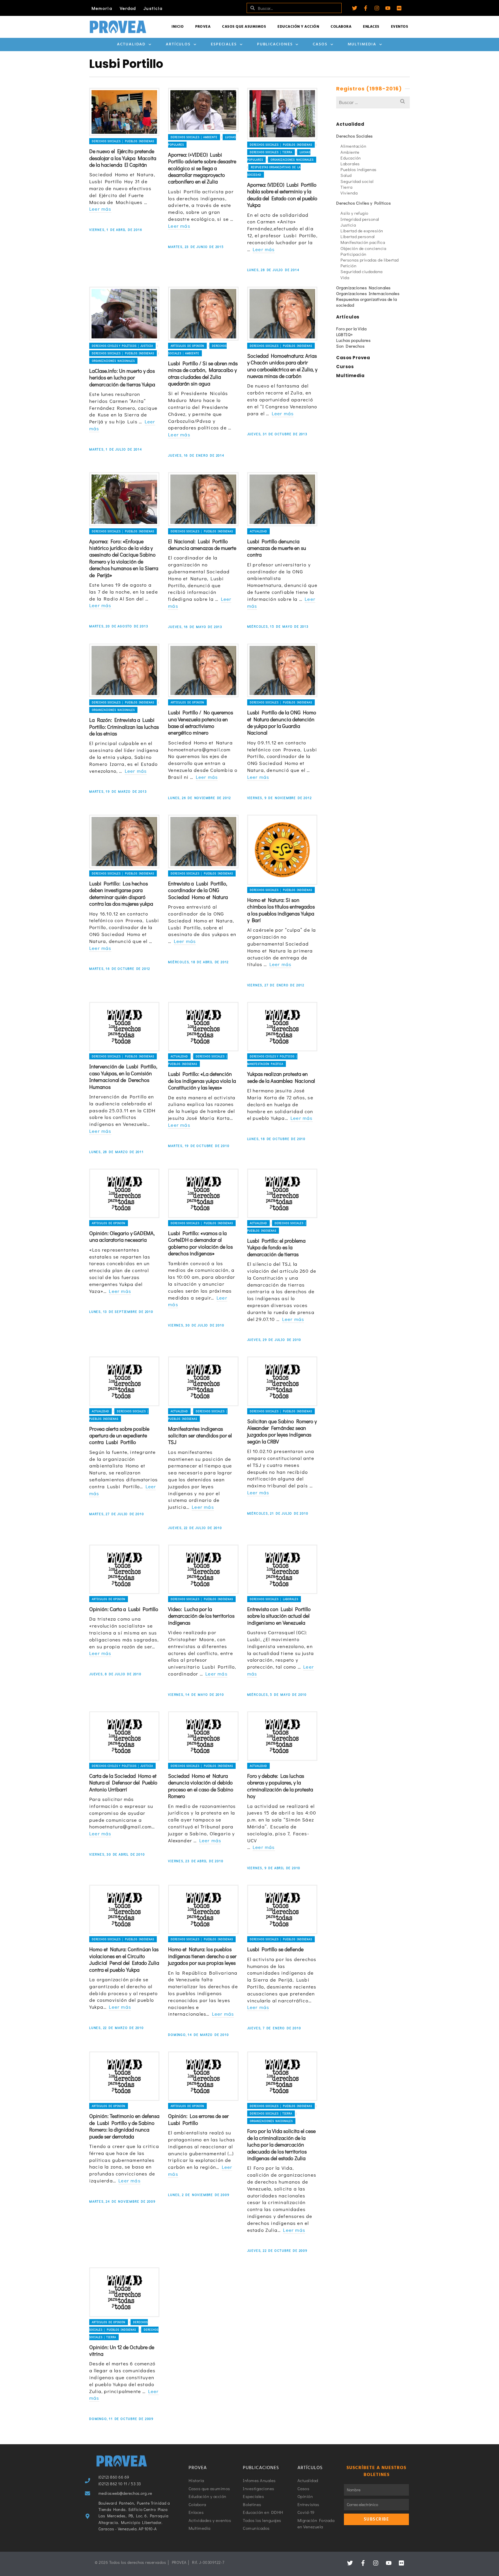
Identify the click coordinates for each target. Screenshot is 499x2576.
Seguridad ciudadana (362, 271)
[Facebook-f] (366, 8)
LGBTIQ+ (345, 334)
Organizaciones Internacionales (368, 293)
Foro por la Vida (351, 329)
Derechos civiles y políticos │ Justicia (122, 346)
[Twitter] (355, 8)
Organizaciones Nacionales (292, 160)
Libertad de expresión (362, 231)
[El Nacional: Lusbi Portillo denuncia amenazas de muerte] (203, 499)
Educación (351, 158)
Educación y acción (298, 27)
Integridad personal (360, 219)
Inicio (178, 27)
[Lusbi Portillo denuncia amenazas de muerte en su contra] (282, 499)
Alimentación (353, 146)
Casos (320, 44)
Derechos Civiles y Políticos (363, 203)
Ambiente (350, 152)
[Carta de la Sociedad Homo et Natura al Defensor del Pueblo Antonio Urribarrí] (124, 1736)
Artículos (178, 44)
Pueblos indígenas (359, 169)
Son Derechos (350, 346)
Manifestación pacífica (363, 242)
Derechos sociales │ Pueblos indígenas (123, 141)
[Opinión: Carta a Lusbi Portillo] (124, 1569)
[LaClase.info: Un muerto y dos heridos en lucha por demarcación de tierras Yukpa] (124, 314)
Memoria (102, 8)
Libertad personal (358, 236)
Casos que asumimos (244, 27)
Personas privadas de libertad (370, 260)
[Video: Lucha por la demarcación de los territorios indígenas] (203, 1569)
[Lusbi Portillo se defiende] (282, 1909)
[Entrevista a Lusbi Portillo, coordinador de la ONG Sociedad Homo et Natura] (203, 842)
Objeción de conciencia (363, 248)
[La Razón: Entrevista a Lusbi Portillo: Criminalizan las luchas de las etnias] (124, 670)
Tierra (346, 187)
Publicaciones (275, 44)
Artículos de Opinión (187, 346)
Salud (346, 175)
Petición (348, 266)
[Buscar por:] (373, 102)
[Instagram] (377, 8)
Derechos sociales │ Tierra (271, 152)
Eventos (400, 27)
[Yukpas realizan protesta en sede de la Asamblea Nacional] (282, 1027)
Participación (353, 254)
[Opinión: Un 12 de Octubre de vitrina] (124, 2292)
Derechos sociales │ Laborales (274, 1599)
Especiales (224, 44)
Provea (203, 27)
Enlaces (371, 27)
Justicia (153, 8)
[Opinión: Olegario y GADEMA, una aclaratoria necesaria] (124, 1193)
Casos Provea (353, 358)
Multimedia (362, 44)
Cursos (345, 367)
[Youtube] (388, 8)
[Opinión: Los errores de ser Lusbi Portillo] (203, 2076)
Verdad (128, 8)
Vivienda (349, 193)
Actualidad (131, 44)
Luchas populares (353, 340)
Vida (345, 277)
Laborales (350, 164)
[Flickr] (399, 8)
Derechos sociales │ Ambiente (194, 137)
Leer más (100, 209)
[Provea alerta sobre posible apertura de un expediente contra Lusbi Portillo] (124, 1381)
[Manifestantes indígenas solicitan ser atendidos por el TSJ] (203, 1381)
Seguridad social (357, 181)
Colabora (341, 27)
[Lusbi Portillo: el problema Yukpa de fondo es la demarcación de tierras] (282, 1193)
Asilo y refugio (354, 213)
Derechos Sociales (354, 136)
